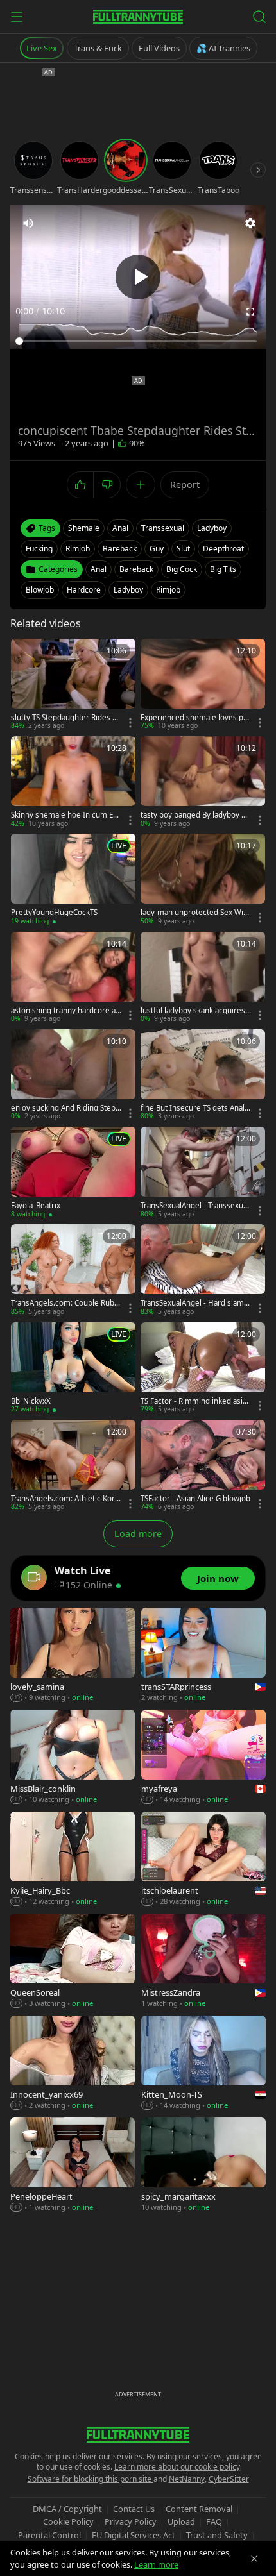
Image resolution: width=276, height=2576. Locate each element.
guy (157, 549)
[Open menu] (17, 17)
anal (120, 528)
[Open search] (259, 17)
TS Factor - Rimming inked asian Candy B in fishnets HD (196, 1401)
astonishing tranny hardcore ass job (65, 1011)
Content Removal (199, 2509)
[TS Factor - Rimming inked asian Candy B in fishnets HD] (203, 1368)
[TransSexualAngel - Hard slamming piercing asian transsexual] (203, 1270)
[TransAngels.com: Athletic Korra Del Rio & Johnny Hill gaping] (73, 1466)
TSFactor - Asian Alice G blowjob (195, 1499)
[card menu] (130, 723)
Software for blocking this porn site (91, 2479)
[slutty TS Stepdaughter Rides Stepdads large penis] (73, 685)
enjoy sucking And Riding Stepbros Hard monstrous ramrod (65, 1108)
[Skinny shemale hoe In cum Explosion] (73, 782)
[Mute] (28, 223)
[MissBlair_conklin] (73, 1757)
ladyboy (212, 528)
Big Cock (182, 569)
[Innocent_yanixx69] (73, 2063)
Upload (181, 2521)
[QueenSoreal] (73, 1961)
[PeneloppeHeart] (73, 2165)
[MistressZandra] (203, 1961)
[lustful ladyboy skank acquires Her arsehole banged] (203, 978)
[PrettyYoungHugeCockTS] (73, 880)
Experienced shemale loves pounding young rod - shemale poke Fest (195, 718)
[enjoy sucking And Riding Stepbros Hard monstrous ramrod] (73, 1075)
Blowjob (40, 590)
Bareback (136, 569)
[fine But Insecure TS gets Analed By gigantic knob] (203, 1075)
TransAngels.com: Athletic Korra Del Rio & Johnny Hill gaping (65, 1499)
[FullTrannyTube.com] (138, 17)
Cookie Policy (68, 2521)
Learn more (156, 2564)
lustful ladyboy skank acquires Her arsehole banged (193, 1011)
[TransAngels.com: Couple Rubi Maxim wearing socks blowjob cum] (73, 1270)
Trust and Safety (217, 2535)
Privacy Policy (131, 2521)
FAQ (214, 2521)
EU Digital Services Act (134, 2535)
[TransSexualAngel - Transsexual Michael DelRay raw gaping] (203, 1173)
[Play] (138, 277)
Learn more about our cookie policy (177, 2467)
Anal (99, 569)
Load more (138, 1534)
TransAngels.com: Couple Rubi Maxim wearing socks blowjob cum (66, 1303)
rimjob (78, 549)
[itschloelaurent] (203, 1859)
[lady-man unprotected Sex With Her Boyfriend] (203, 880)
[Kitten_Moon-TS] (203, 2063)
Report (185, 484)
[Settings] (250, 223)
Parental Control (49, 2535)
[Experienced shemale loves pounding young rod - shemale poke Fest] (203, 685)
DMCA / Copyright (67, 2509)
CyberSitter (229, 2479)
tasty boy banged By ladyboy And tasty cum (195, 815)
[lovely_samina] (73, 1655)
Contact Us (134, 2509)
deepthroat (223, 549)
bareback (120, 549)
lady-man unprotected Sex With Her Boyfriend (195, 913)
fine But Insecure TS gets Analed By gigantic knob (195, 1108)
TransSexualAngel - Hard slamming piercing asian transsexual (196, 1303)
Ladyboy (128, 590)
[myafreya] (203, 1757)
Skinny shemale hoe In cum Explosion (66, 815)
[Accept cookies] (254, 2559)
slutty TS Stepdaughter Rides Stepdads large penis (65, 718)
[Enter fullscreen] (250, 312)
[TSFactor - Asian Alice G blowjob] (203, 1466)
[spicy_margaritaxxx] (203, 2165)
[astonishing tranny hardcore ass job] (73, 978)
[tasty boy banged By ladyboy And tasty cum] (203, 782)
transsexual (163, 528)
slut (183, 549)
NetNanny (187, 2479)
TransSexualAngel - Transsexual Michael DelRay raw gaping (195, 1206)
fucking (39, 549)
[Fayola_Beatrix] (73, 1173)
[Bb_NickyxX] (73, 1368)
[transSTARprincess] (203, 1655)
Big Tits (223, 569)
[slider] (138, 341)
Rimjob (168, 590)
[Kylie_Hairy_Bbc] (73, 1859)
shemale (84, 528)
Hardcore (84, 590)
